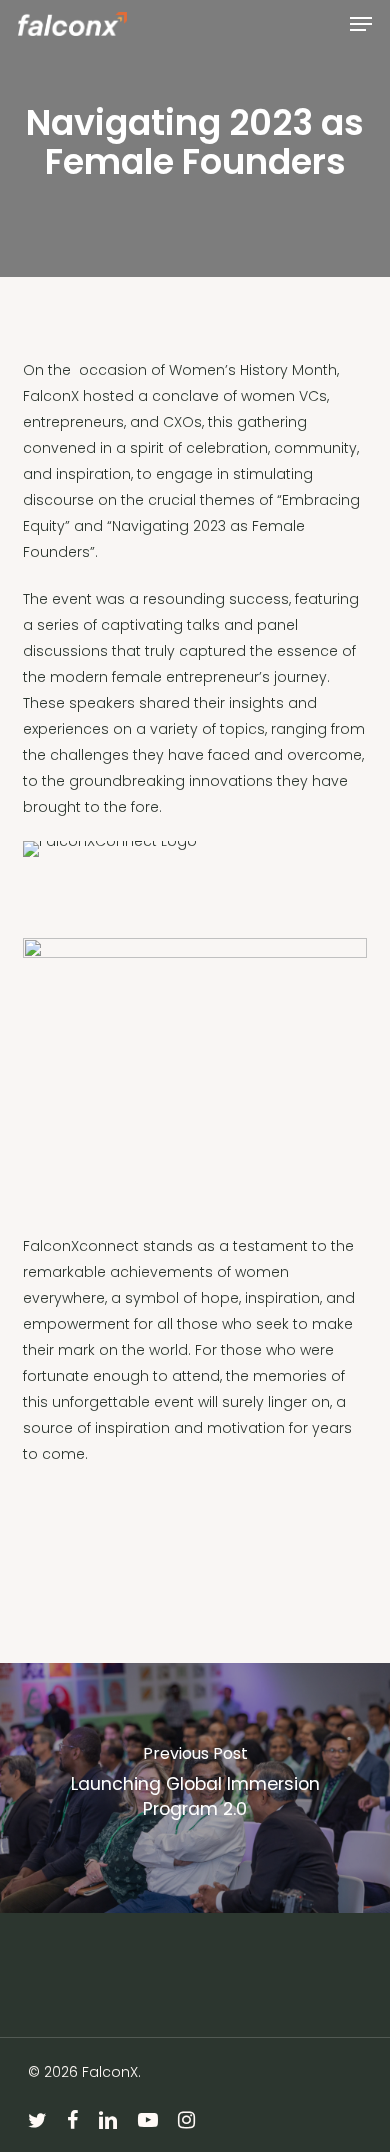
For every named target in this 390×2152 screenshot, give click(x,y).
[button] (361, 24)
